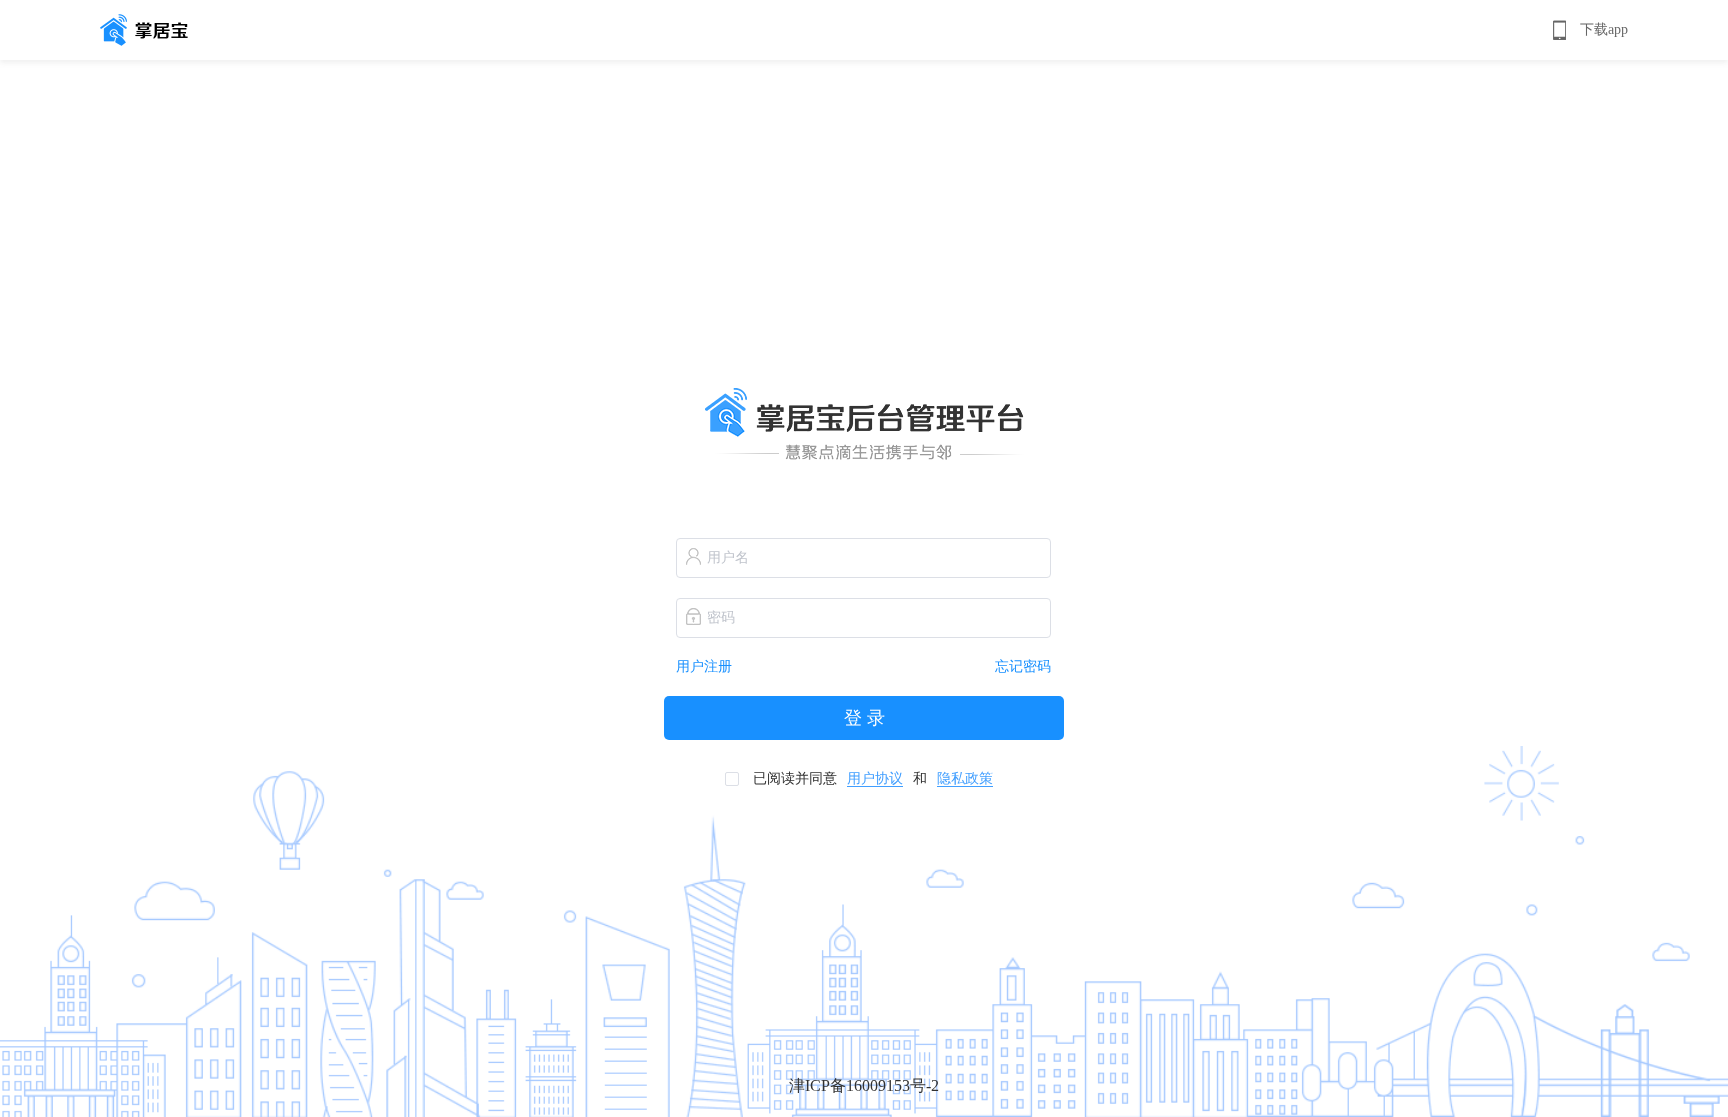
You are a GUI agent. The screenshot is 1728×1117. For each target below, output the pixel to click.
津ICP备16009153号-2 (864, 1085)
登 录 (864, 718)
